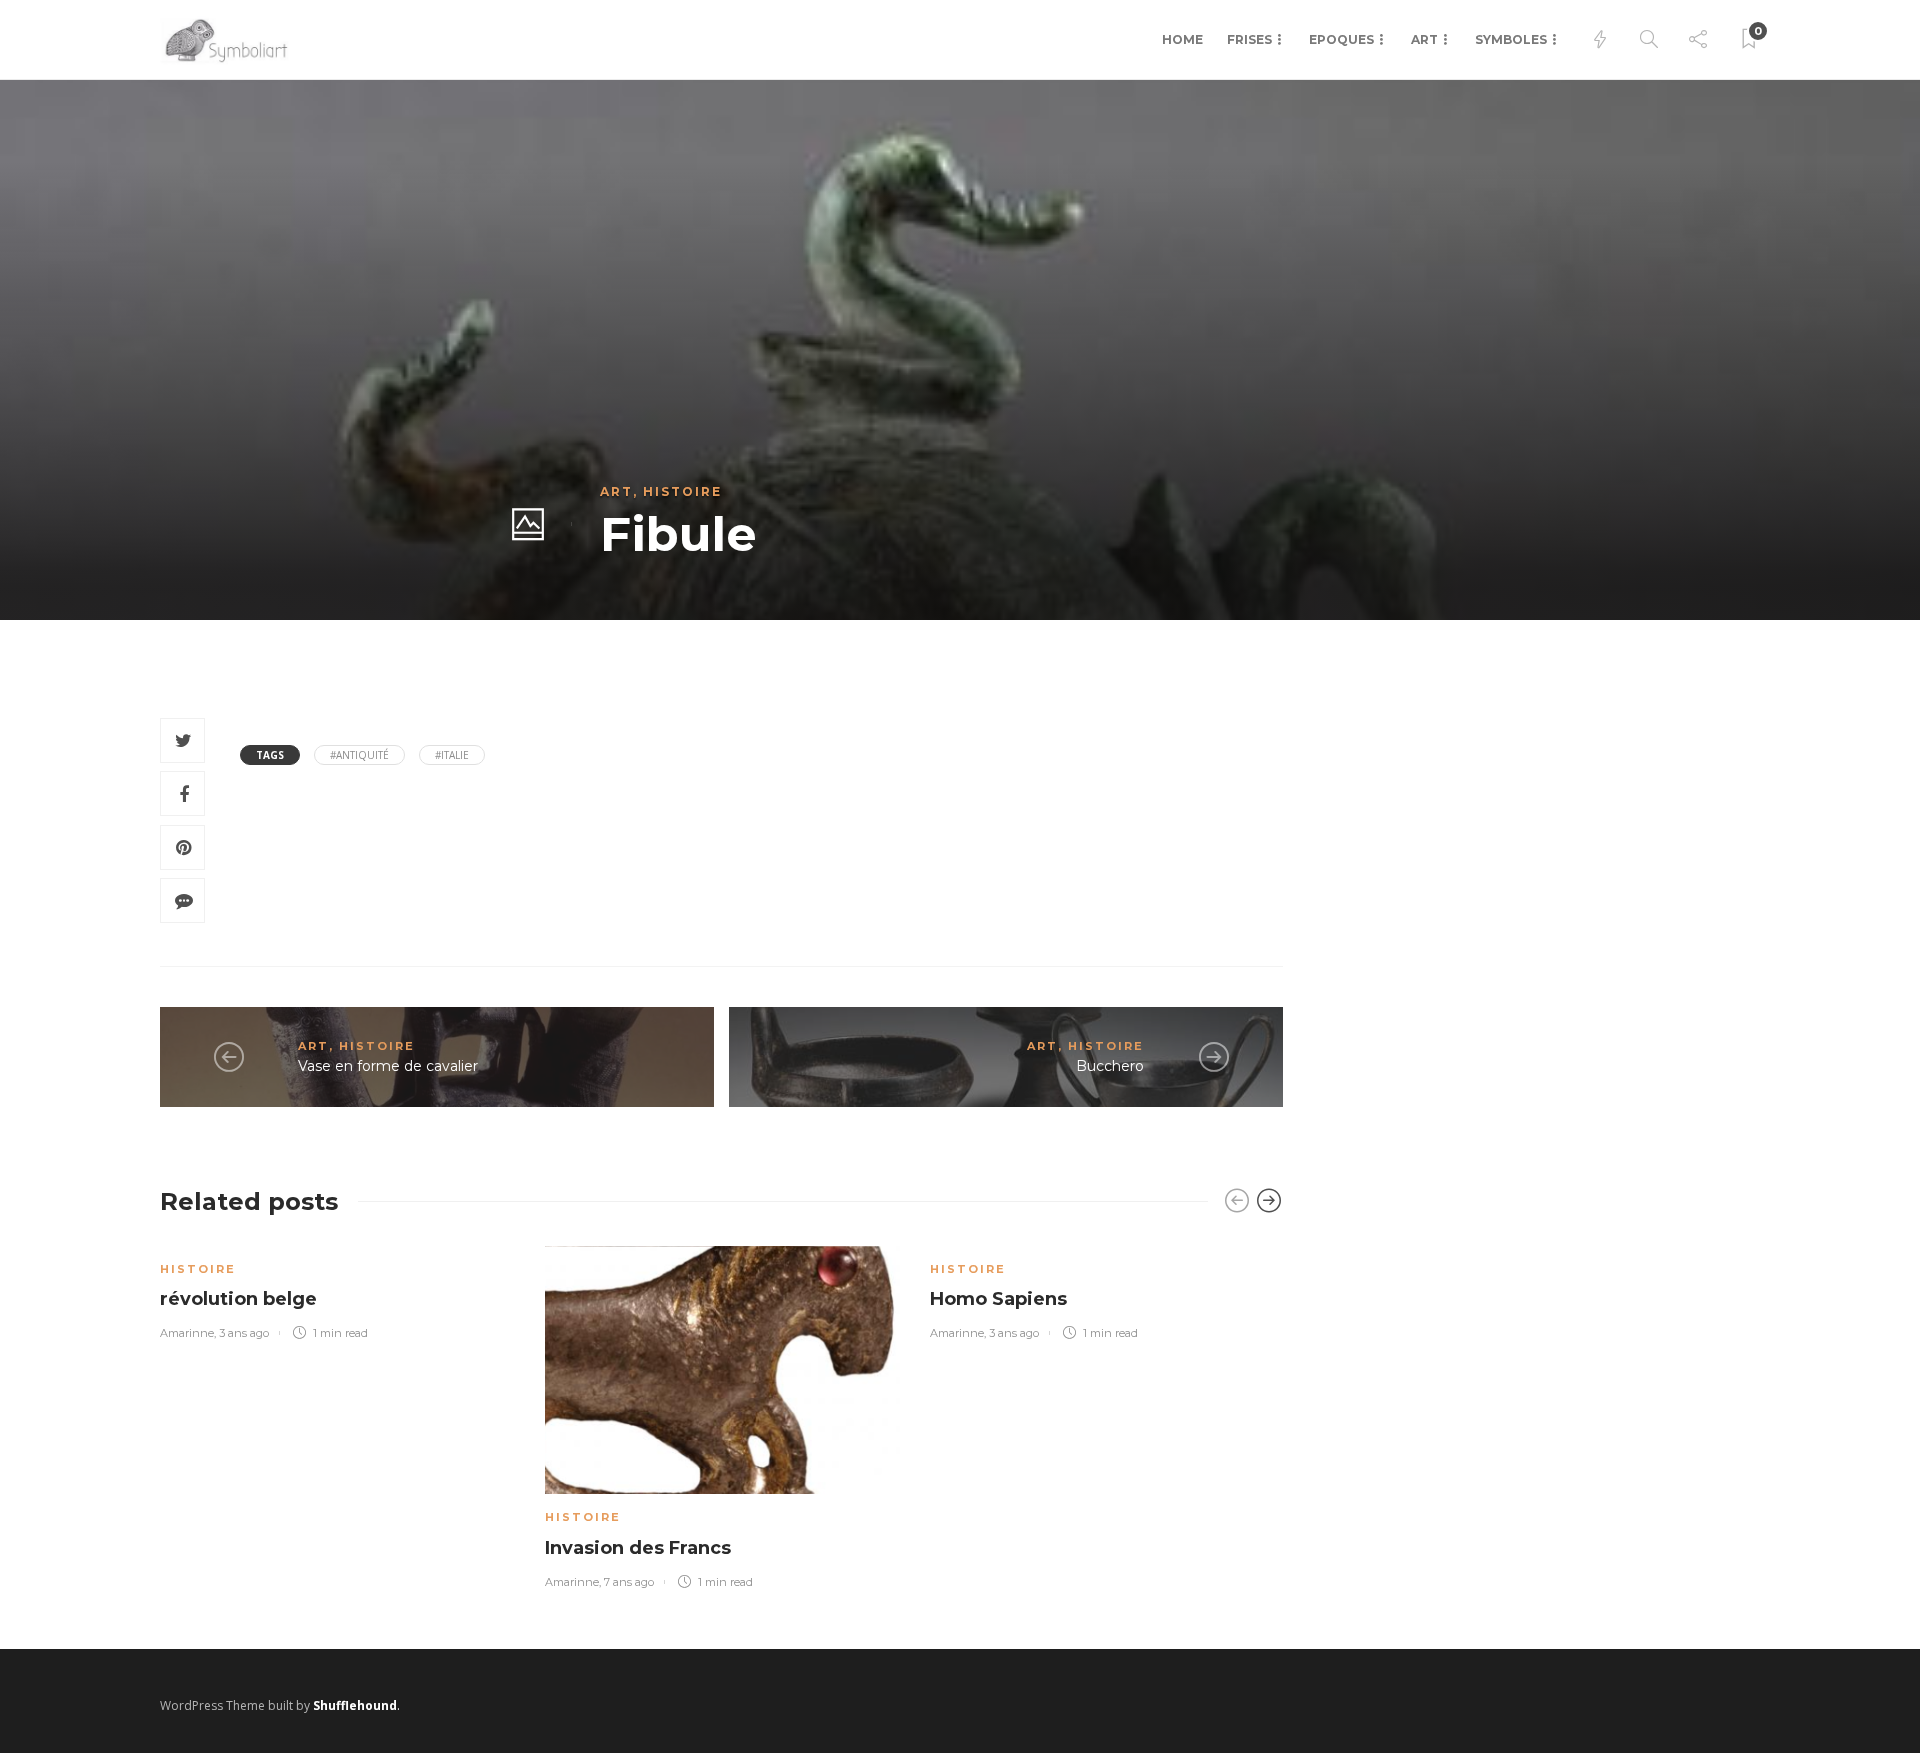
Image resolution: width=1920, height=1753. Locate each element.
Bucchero (1110, 1066)
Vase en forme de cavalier (388, 1066)
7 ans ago (629, 1582)
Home (1182, 39)
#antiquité (359, 755)
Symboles (1511, 39)
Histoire (682, 491)
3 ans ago (244, 1333)
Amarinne (187, 1333)
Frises (1249, 39)
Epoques (1341, 39)
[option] (337, 1289)
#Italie (452, 755)
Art (1424, 39)
